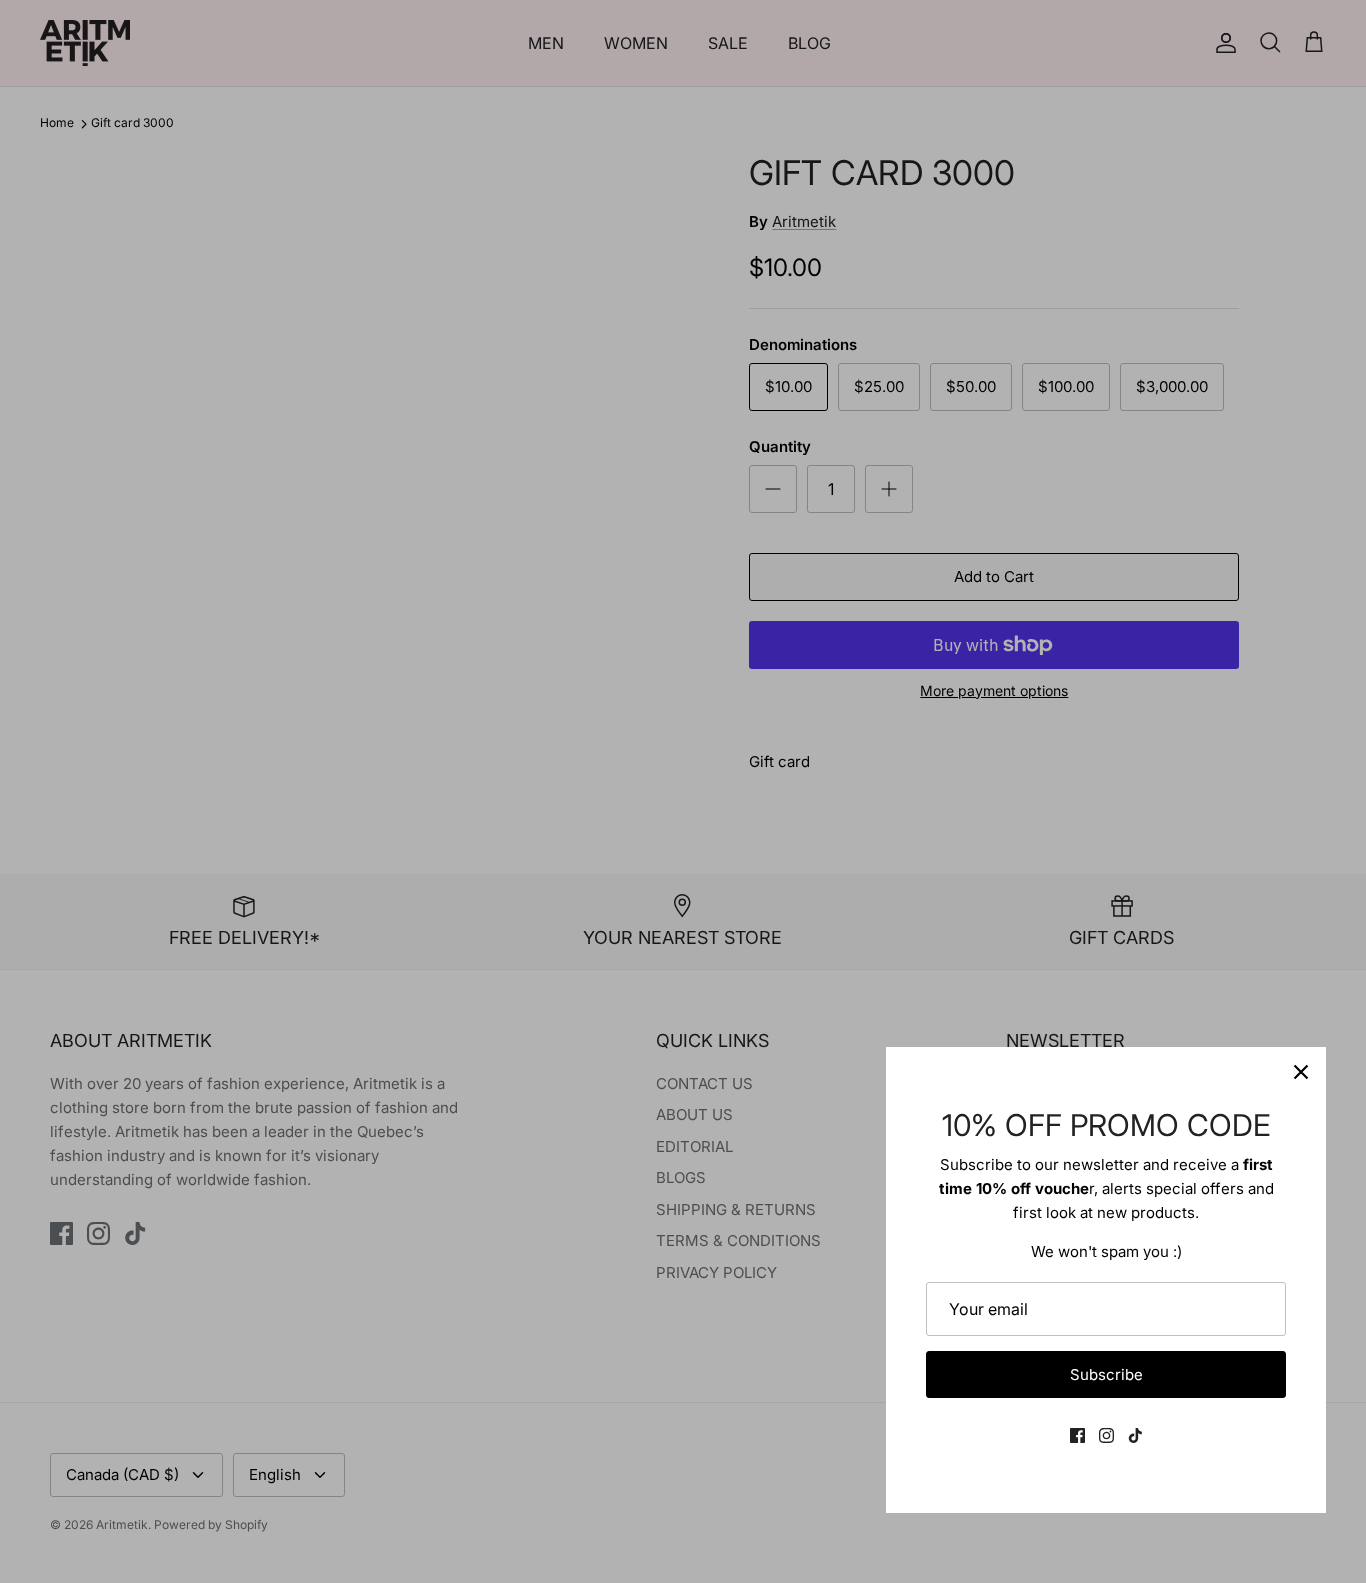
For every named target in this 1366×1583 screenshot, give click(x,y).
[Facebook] (1077, 1435)
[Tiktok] (1135, 1435)
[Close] (1301, 1072)
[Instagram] (1106, 1435)
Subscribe (1106, 1374)
